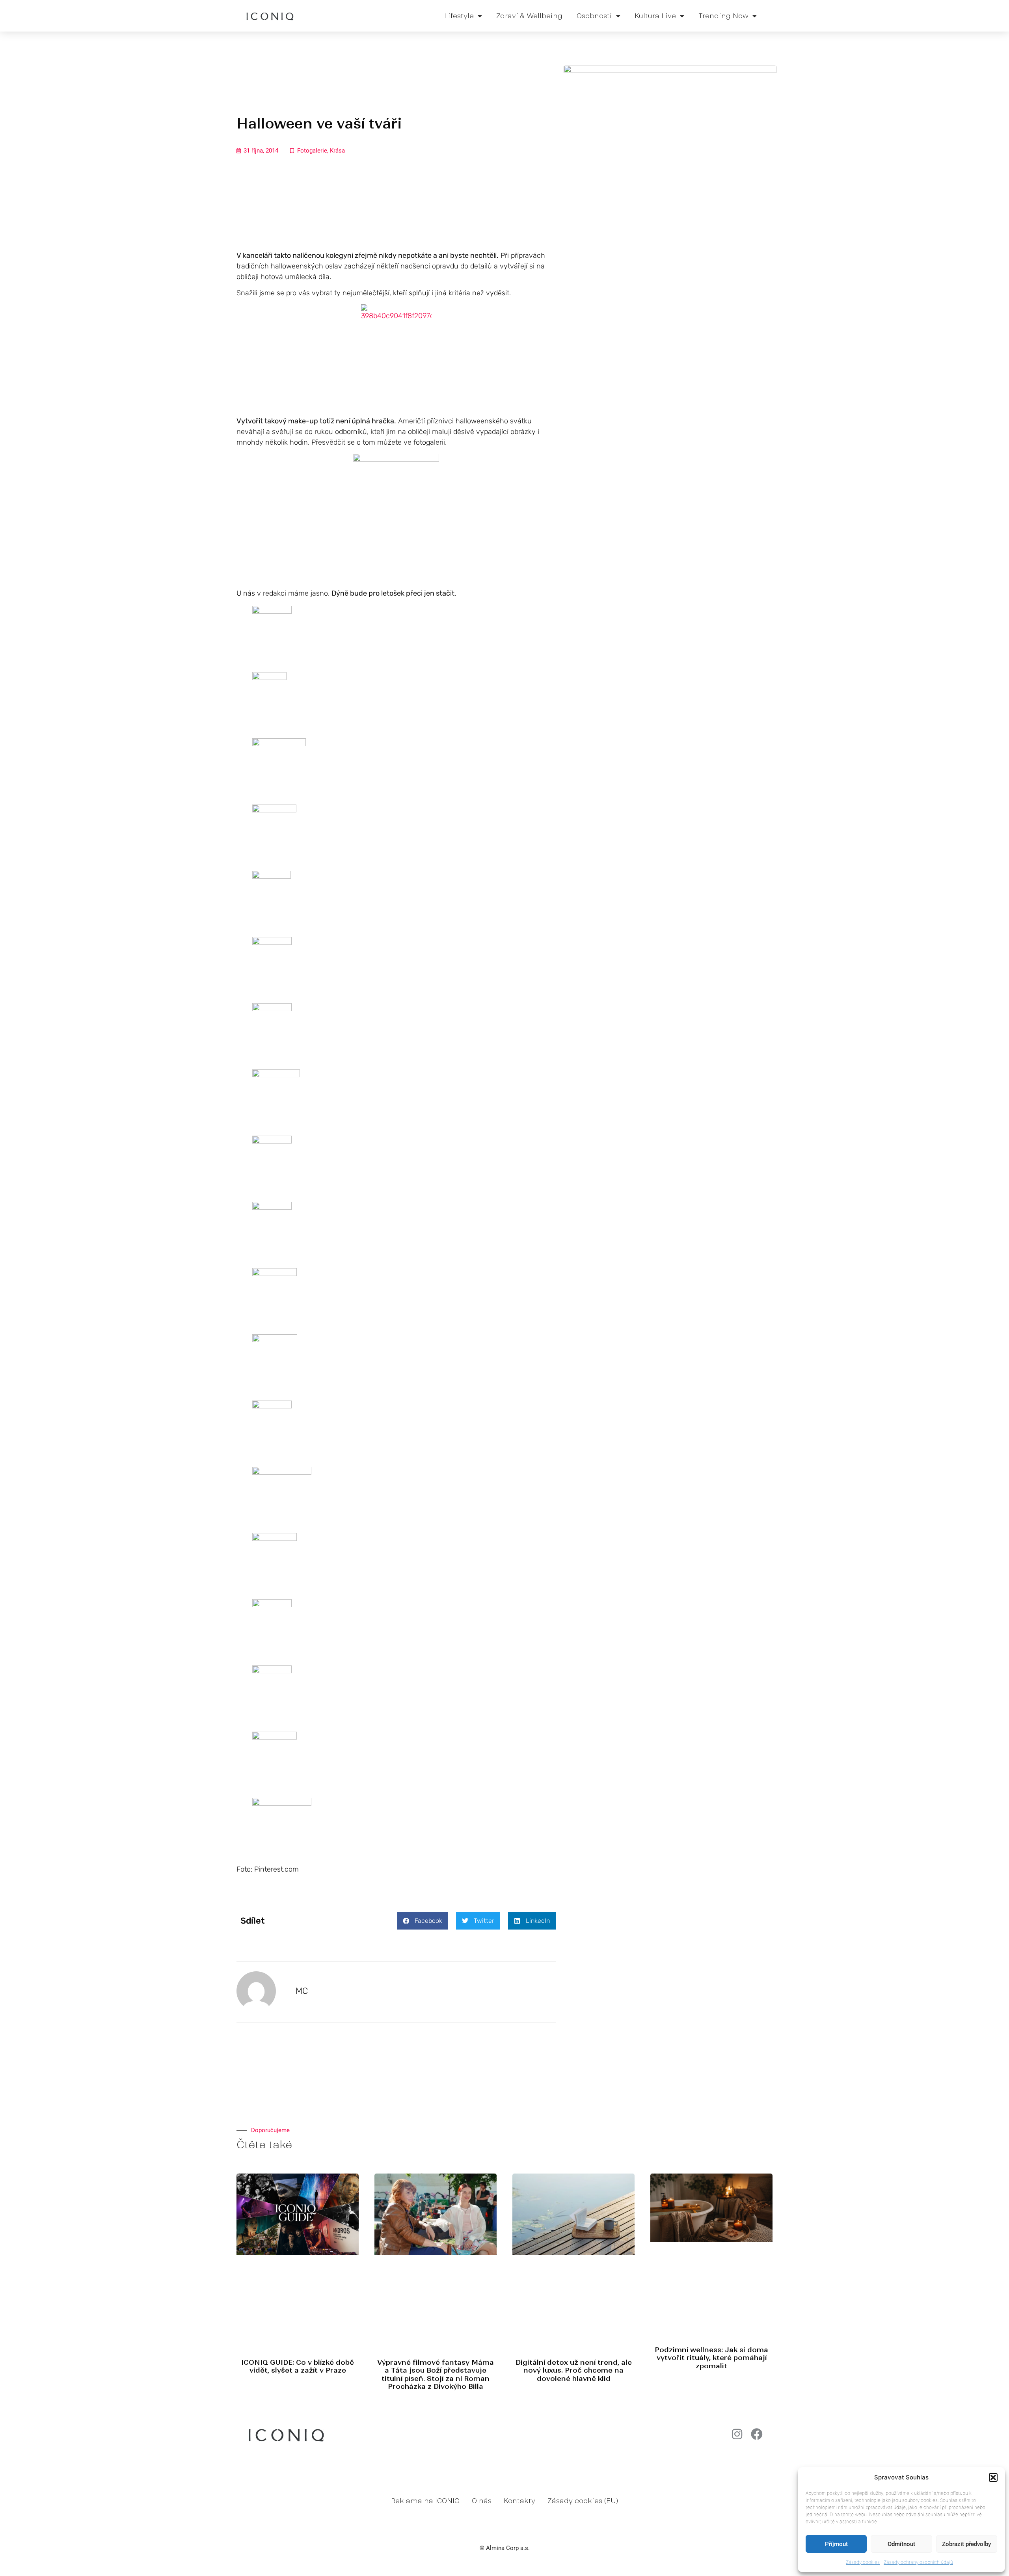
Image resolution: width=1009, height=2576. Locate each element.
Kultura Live (655, 16)
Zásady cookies (863, 2562)
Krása (337, 151)
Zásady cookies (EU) (583, 2501)
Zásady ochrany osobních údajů (918, 2562)
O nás (482, 2501)
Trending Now (723, 16)
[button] (993, 2477)
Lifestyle (459, 16)
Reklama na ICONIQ (425, 2501)
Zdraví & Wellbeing (529, 16)
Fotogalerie (312, 151)
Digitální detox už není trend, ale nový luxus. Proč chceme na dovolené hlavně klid (574, 2370)
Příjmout (836, 2544)
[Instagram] (737, 2434)
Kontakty (519, 2501)
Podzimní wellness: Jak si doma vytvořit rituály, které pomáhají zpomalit (711, 2358)
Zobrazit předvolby (966, 2544)
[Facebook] (757, 2434)
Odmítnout (901, 2544)
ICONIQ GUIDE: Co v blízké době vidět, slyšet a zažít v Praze (298, 2366)
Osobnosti (594, 16)
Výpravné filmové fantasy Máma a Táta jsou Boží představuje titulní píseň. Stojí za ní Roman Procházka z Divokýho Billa (436, 2374)
